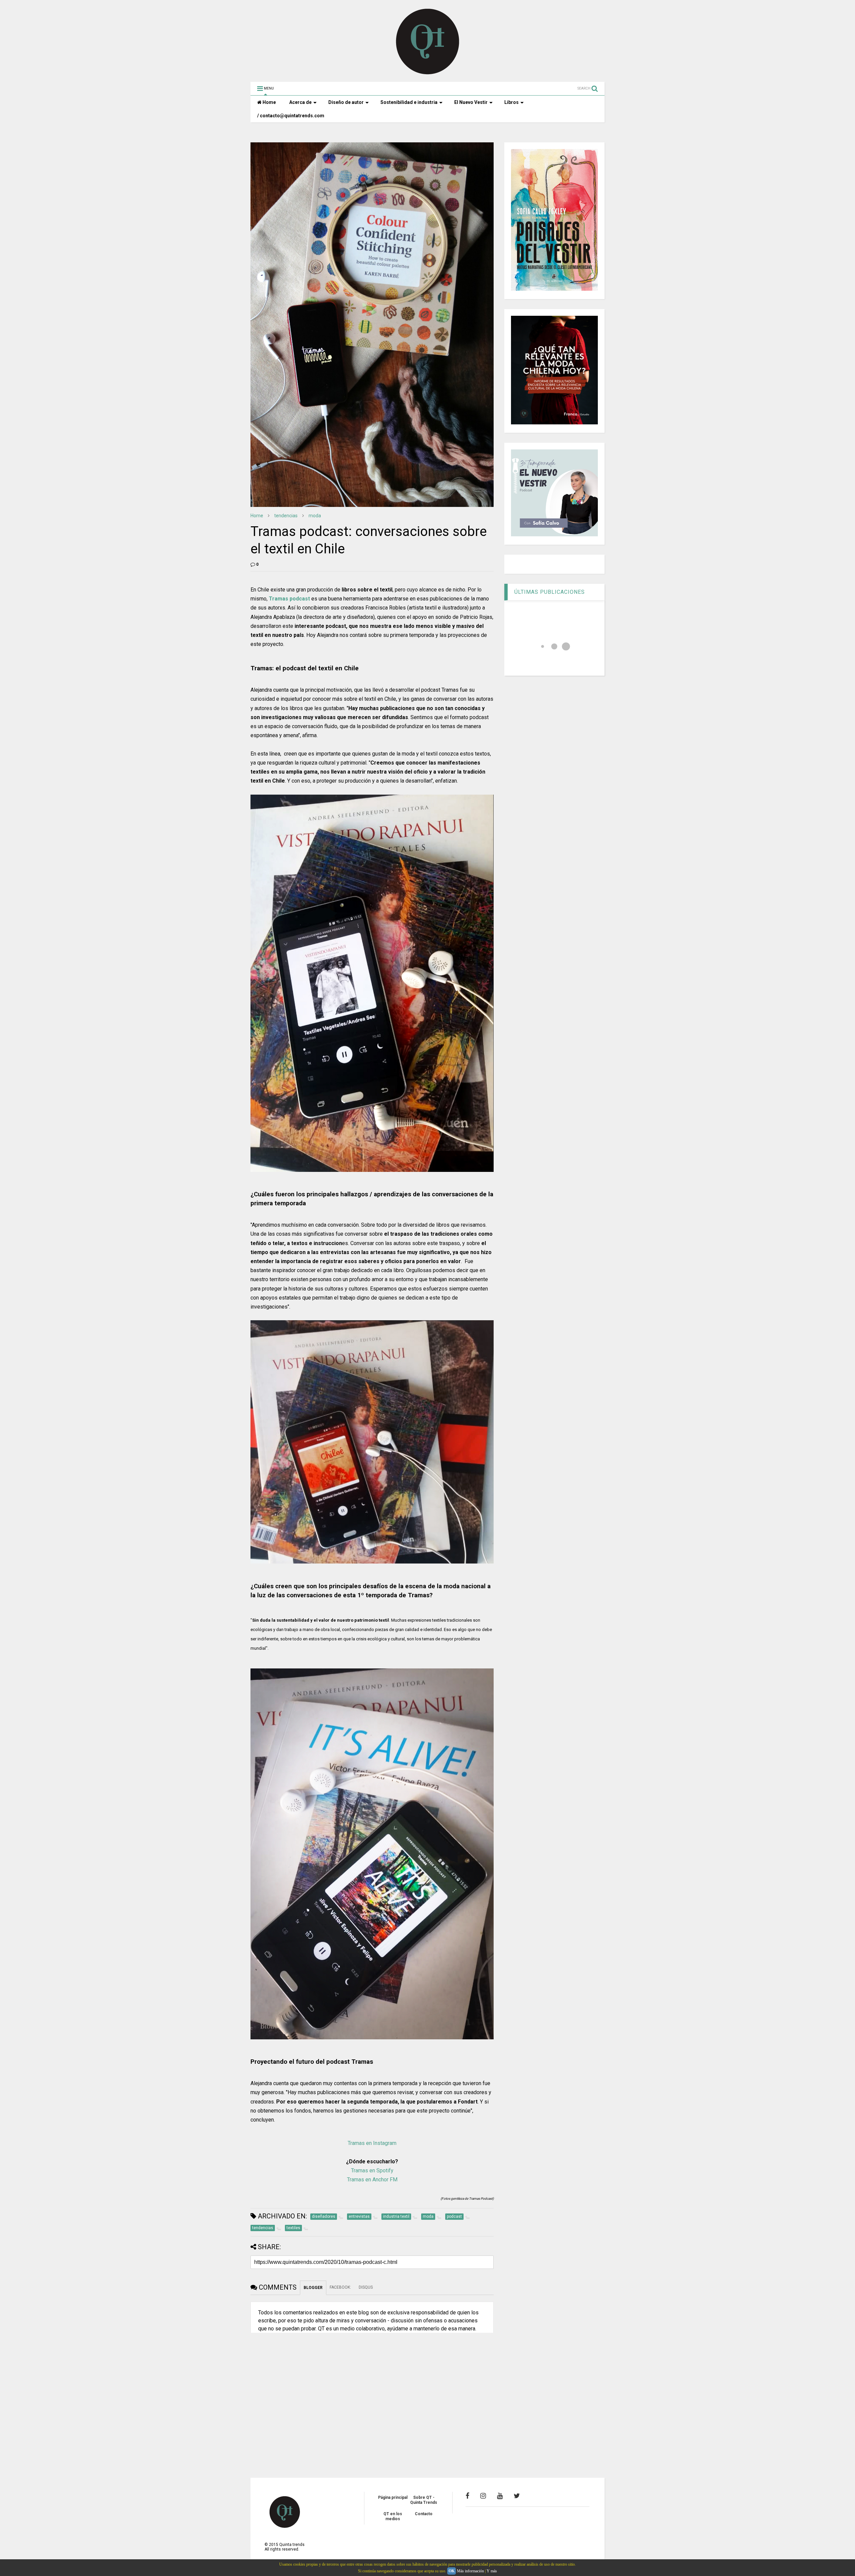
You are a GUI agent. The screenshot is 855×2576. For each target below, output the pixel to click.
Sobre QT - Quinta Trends (424, 2500)
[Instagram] (483, 2496)
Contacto (424, 2514)
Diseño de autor (346, 102)
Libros (511, 102)
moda (315, 516)
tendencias (286, 516)
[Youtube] (500, 2496)
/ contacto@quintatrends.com (291, 116)
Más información (470, 2571)
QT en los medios (393, 2516)
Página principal (393, 2497)
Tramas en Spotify (372, 2171)
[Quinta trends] (428, 74)
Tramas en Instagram (372, 2143)
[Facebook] (467, 2496)
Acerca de (300, 102)
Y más (492, 2571)
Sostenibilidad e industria (409, 102)
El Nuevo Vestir (471, 102)
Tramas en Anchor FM (372, 2180)
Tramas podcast (289, 599)
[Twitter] (517, 2496)
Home (269, 102)
